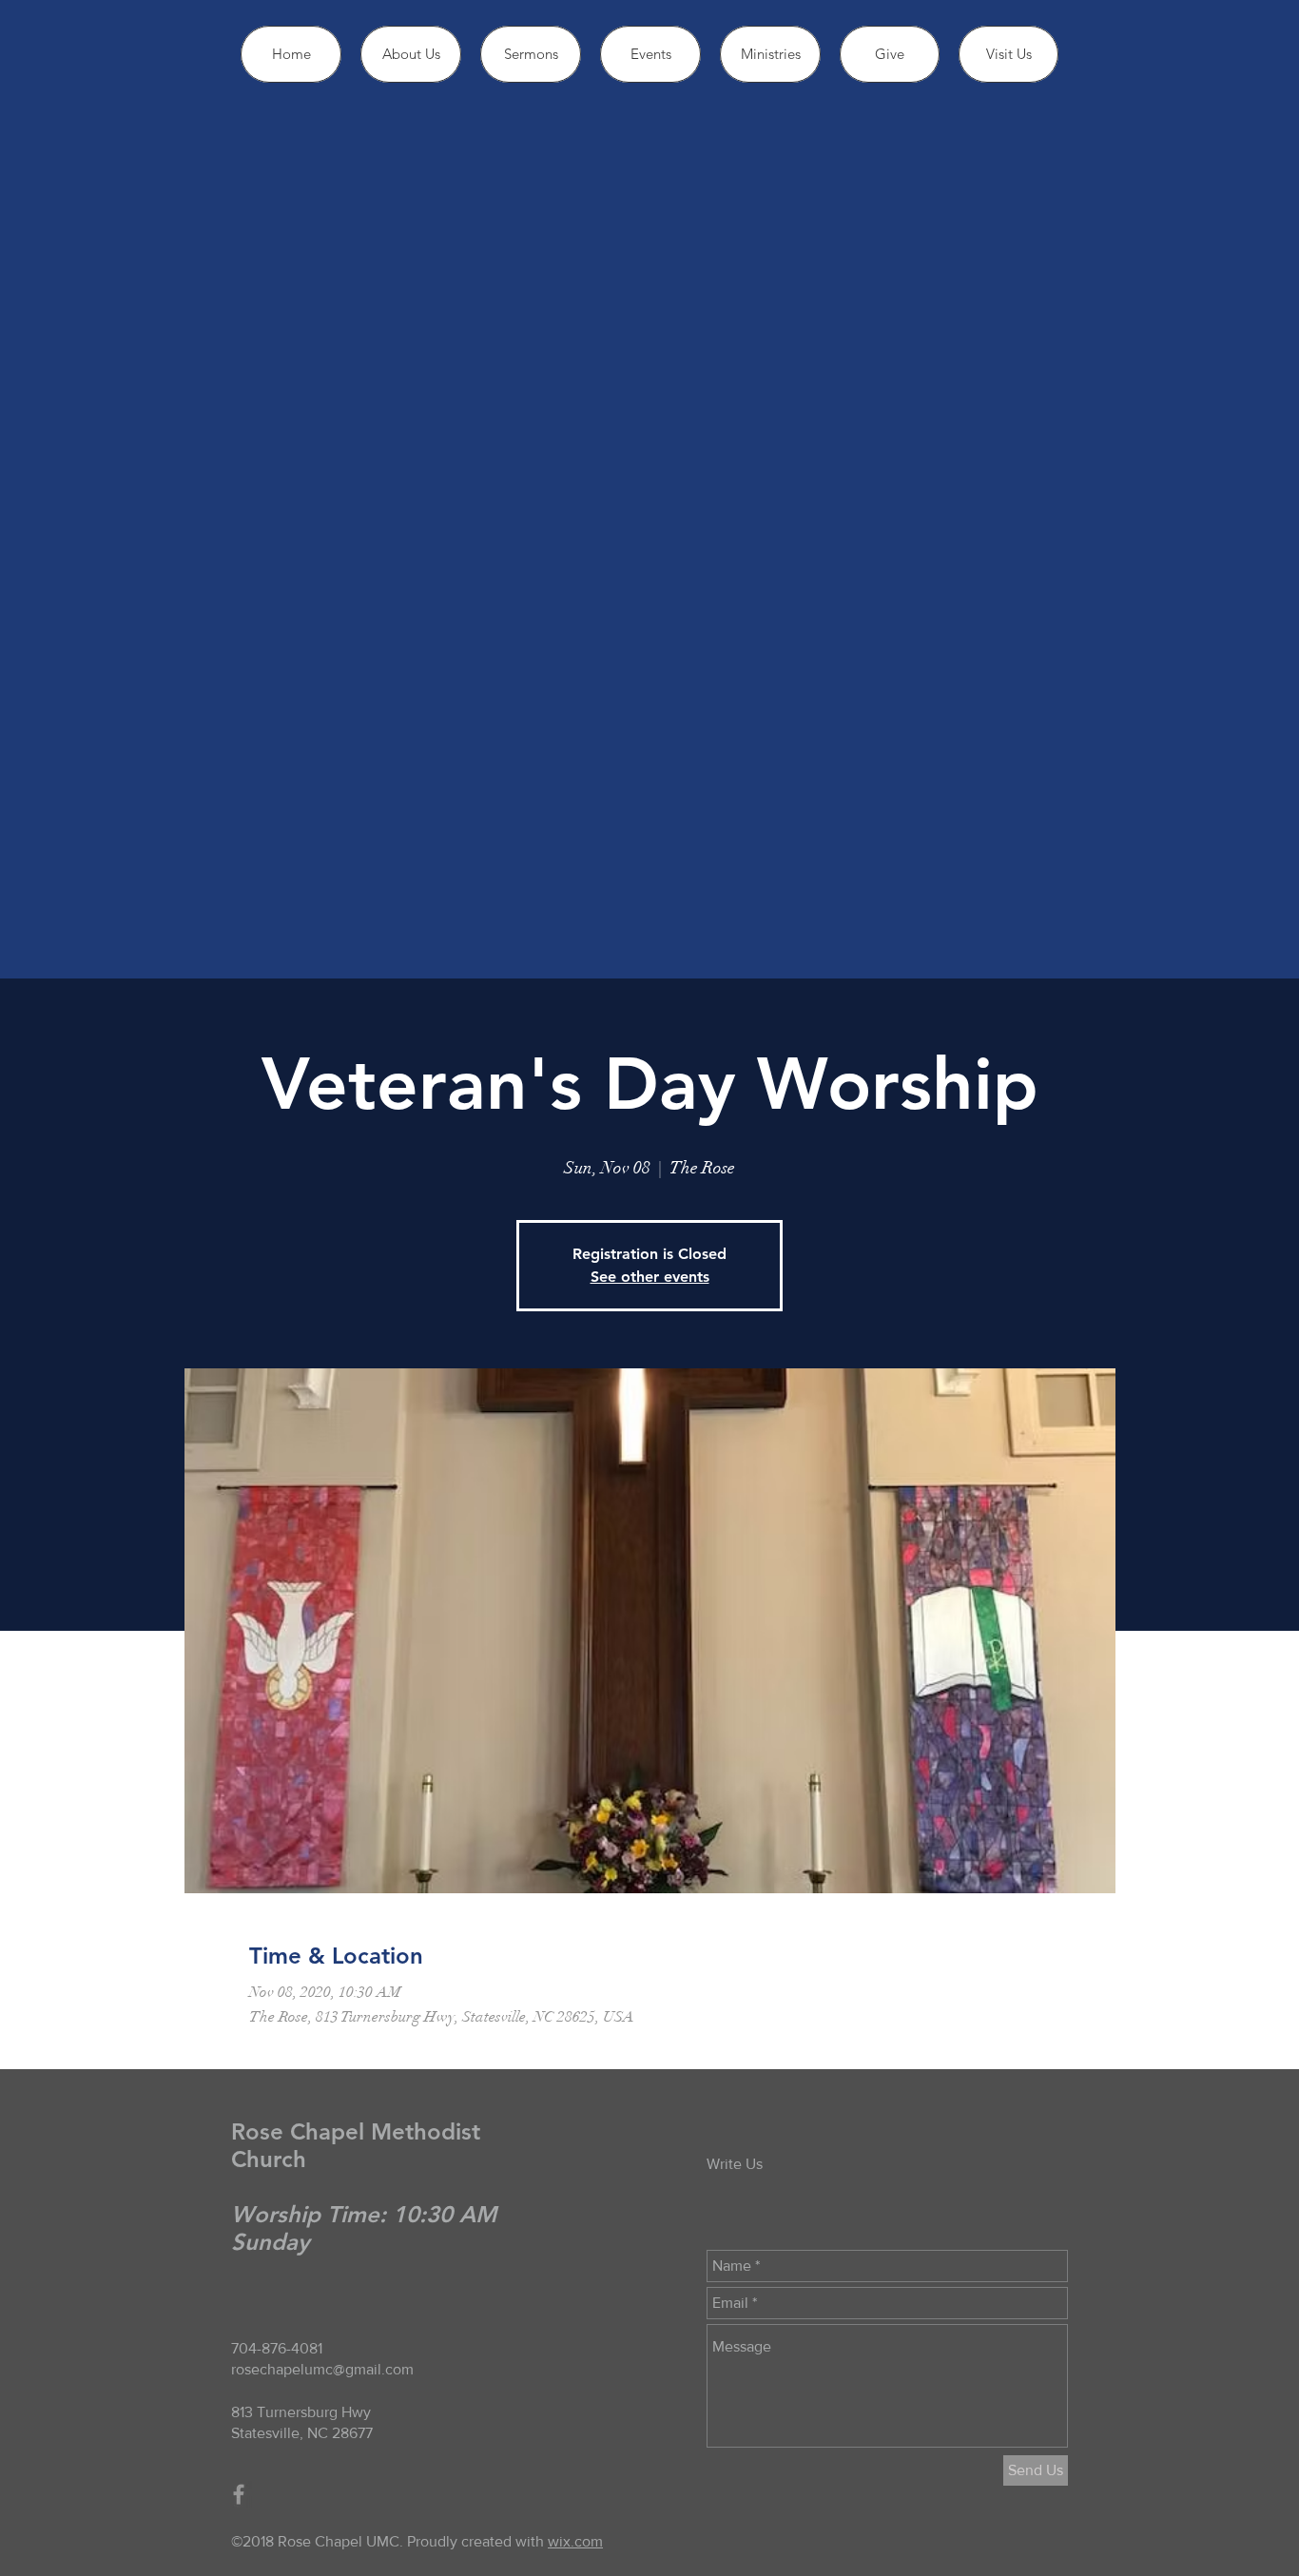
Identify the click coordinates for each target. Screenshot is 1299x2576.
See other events (650, 1277)
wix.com (575, 2541)
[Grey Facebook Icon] (239, 2494)
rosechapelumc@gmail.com (322, 2369)
